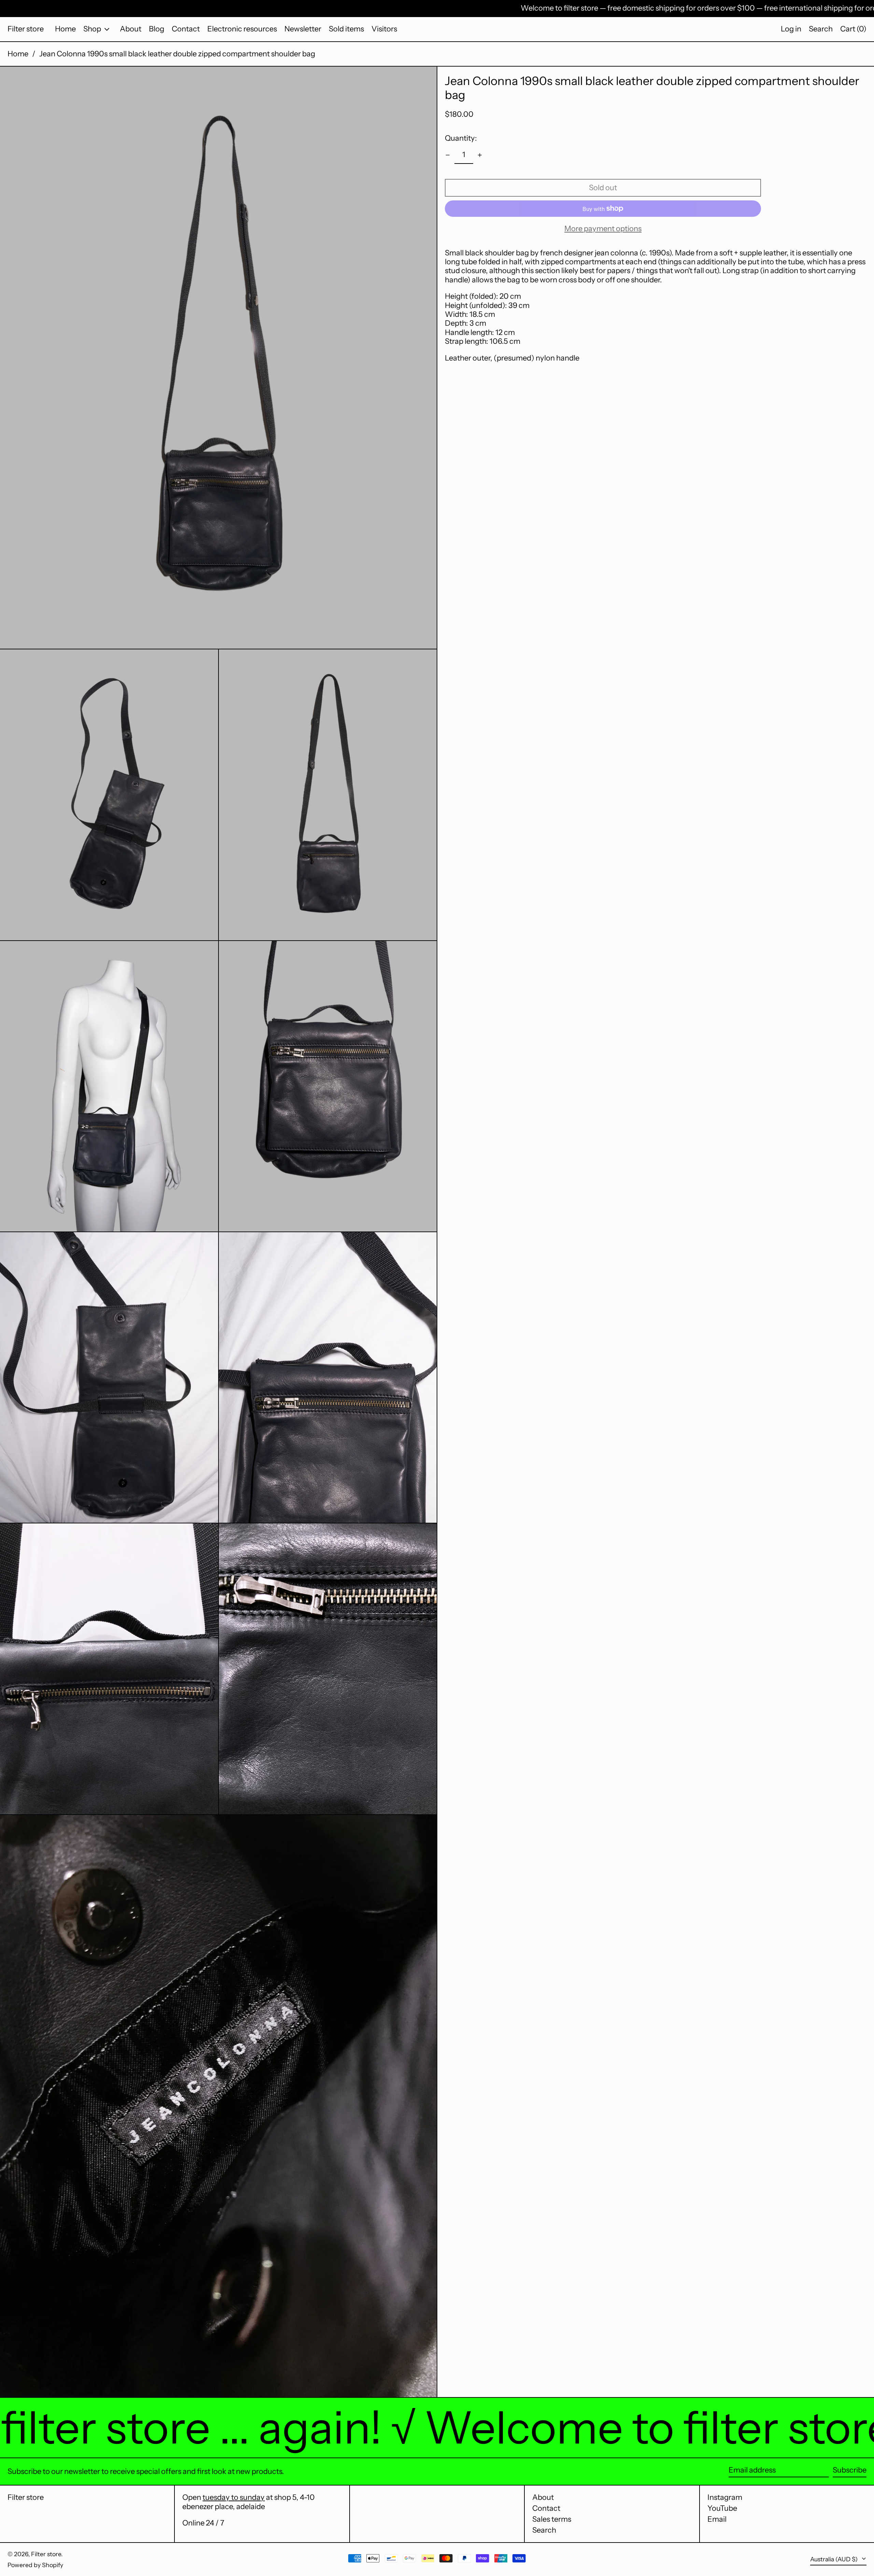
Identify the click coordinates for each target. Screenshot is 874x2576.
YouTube (722, 2508)
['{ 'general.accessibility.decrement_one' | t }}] (448, 155)
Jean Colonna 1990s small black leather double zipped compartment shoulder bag (177, 54)
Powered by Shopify (35, 2565)
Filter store (26, 29)
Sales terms (552, 2519)
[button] (821, 29)
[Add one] (480, 155)
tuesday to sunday (234, 2497)
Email (717, 2519)
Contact (546, 2508)
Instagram (725, 2497)
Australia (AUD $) (835, 2559)
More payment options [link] (603, 229)
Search (544, 2530)
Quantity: (461, 138)
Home (18, 54)
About (543, 2497)
